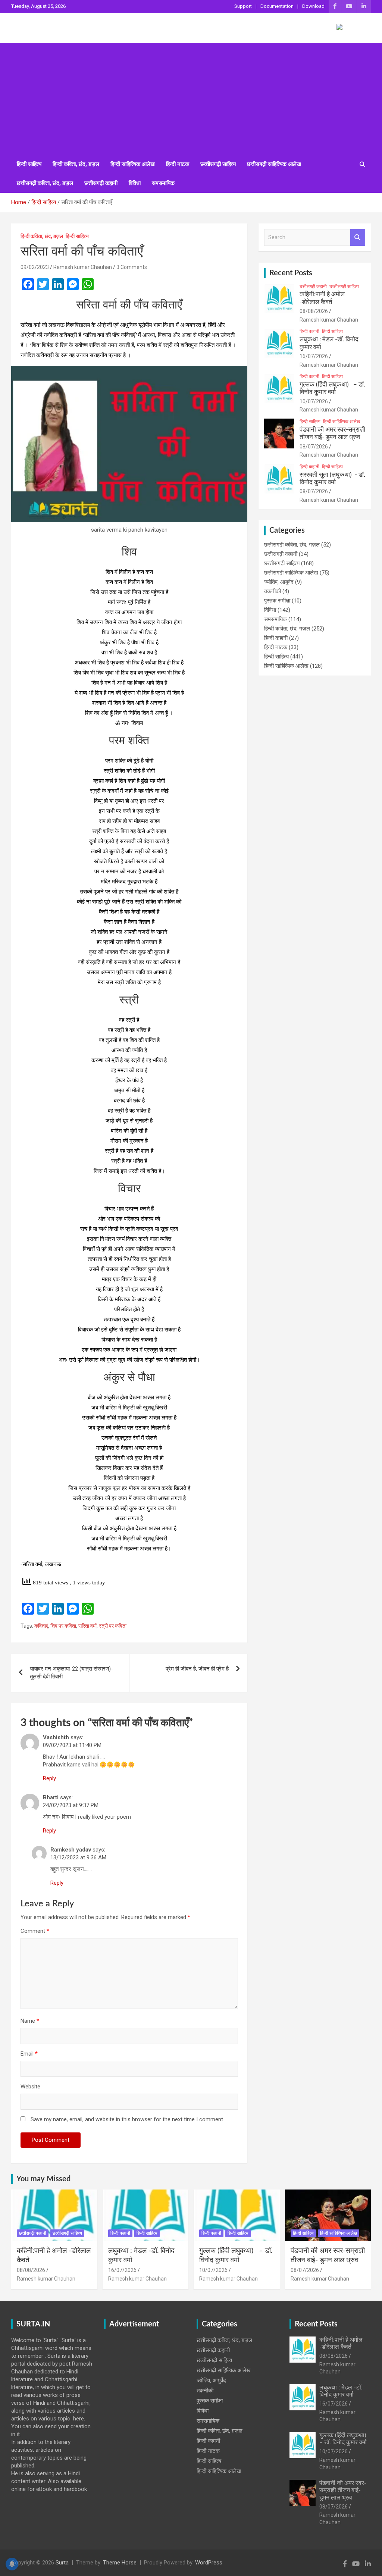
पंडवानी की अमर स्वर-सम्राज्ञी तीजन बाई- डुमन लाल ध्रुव (343, 2490)
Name (30, 2021)
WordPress (209, 2563)
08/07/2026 (314, 447)
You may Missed (43, 2179)
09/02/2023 (35, 267)
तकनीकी (273, 591)
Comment (35, 1931)
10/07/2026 (314, 401)
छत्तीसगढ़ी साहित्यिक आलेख (274, 164)
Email (29, 2054)
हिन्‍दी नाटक (178, 164)
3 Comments (132, 267)
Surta (62, 2563)
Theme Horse (120, 2563)
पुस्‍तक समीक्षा (277, 601)
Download (313, 6)
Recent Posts (291, 273)
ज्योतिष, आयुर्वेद (279, 582)
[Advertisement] (191, 99)
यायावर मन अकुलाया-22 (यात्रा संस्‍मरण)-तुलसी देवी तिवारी (71, 1673)
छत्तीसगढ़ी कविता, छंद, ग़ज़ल (45, 183)
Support (243, 6)
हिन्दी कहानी (309, 331)
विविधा (135, 183)
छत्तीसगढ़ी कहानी (101, 183)
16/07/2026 (314, 356)
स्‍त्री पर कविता (113, 1626)
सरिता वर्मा (87, 1626)
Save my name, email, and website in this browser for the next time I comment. (127, 2119)
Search (358, 237)
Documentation (277, 6)
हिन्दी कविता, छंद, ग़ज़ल (76, 164)
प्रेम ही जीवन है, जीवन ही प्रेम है (197, 1669)
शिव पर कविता (63, 1626)
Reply (49, 1778)
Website (30, 2087)
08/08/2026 (314, 311)
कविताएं (41, 1626)
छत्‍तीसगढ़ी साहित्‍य (218, 164)
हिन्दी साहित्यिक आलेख (133, 164)
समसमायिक (163, 183)
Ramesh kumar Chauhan (83, 267)
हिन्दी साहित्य (29, 164)
